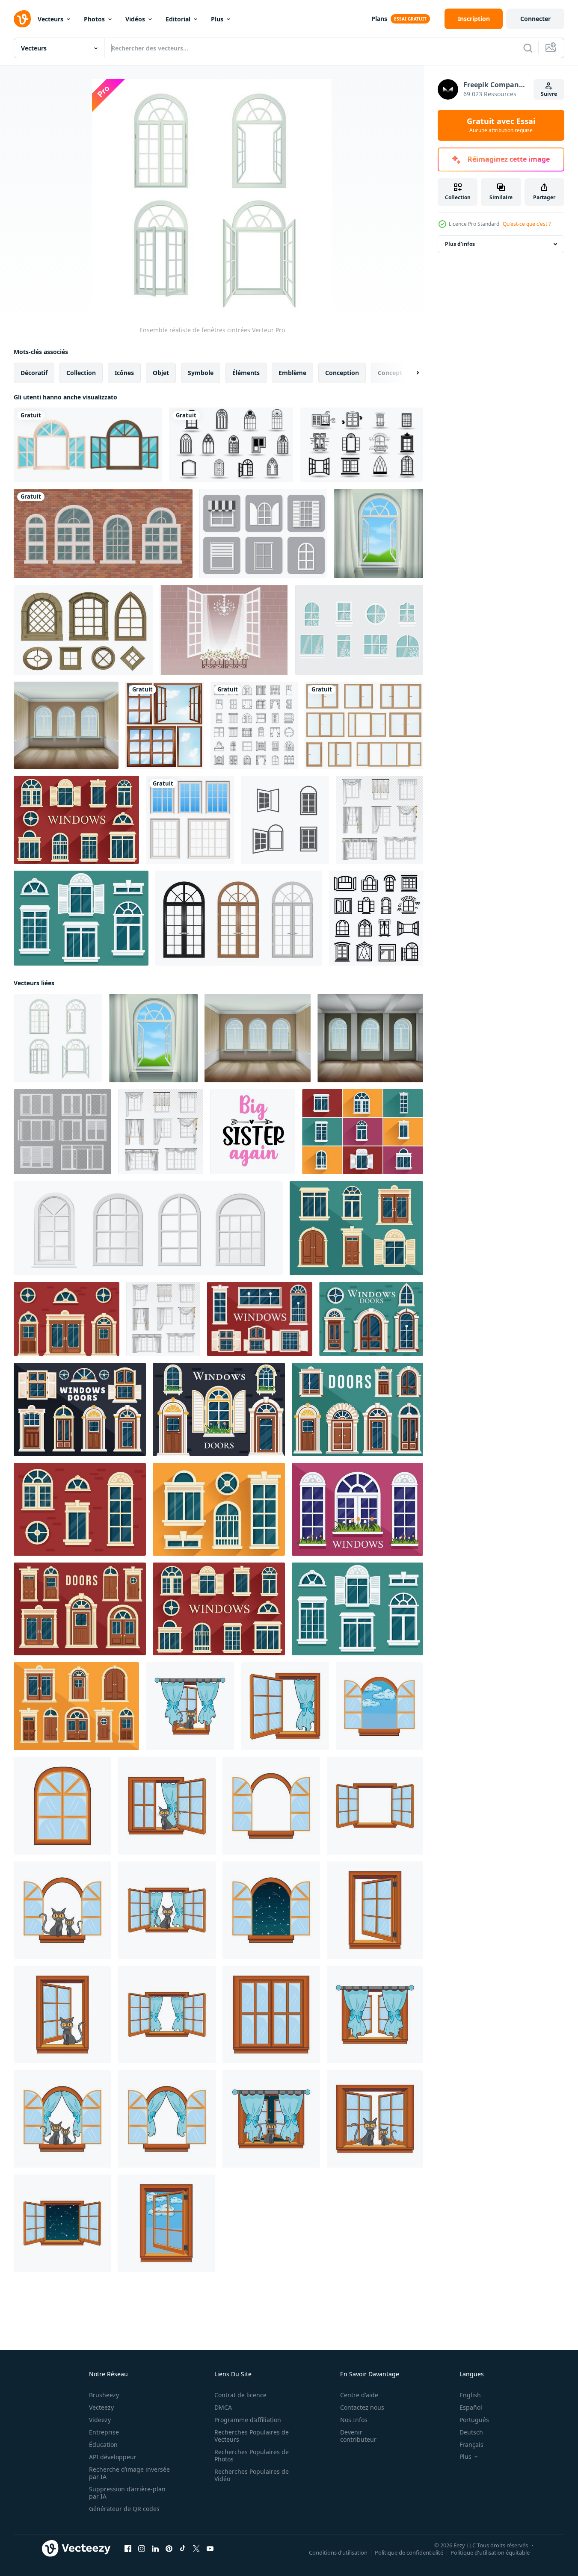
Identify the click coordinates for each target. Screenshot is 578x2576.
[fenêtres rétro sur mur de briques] (103, 533)
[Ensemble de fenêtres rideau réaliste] (379, 820)
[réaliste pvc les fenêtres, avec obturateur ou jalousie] (62, 1132)
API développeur (113, 2457)
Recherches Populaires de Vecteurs (252, 2436)
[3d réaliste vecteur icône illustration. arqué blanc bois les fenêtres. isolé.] (148, 1228)
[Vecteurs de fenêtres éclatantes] (359, 630)
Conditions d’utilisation (338, 2552)
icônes (124, 373)
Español (471, 2407)
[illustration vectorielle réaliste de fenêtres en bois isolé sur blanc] (364, 725)
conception (342, 373)
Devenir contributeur (358, 2436)
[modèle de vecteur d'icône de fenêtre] (231, 445)
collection (81, 373)
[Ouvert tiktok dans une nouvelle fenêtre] (183, 2549)
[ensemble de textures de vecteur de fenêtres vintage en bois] (83, 630)
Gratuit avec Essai (501, 125)
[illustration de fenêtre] (190, 1706)
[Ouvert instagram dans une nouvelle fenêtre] (142, 2549)
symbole (201, 373)
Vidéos (135, 19)
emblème (292, 373)
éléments (246, 373)
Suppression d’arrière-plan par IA (127, 2493)
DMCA (223, 2407)
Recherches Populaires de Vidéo (252, 2475)
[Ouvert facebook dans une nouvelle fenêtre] (128, 2549)
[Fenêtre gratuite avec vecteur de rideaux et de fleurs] (224, 630)
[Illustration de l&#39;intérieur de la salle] (370, 1038)
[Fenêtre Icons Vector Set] (263, 533)
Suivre (549, 94)
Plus (217, 19)
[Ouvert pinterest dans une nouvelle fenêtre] (169, 2549)
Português (474, 2420)
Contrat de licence (240, 2395)
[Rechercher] (528, 48)
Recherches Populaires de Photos (252, 2455)
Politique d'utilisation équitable (490, 2552)
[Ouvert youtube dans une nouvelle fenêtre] (210, 2549)
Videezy (100, 2420)
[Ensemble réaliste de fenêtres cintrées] (58, 1038)
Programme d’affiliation (248, 2420)
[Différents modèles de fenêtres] (165, 725)
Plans (379, 19)
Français (471, 2445)
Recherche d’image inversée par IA (129, 2473)
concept (390, 373)
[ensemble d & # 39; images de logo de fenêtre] (285, 820)
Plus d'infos (460, 244)
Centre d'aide (359, 2395)
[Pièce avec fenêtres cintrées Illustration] (66, 725)
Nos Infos (354, 2420)
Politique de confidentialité (409, 2552)
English (470, 2395)
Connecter (535, 19)
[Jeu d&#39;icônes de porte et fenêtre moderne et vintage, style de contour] (254, 725)
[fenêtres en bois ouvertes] (88, 445)
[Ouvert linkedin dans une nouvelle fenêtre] (155, 2549)
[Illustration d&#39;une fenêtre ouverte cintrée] (379, 533)
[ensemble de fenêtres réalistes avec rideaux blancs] (163, 1319)
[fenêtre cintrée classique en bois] (239, 918)
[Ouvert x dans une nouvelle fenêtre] (196, 2549)
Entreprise (104, 2432)
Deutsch (471, 2432)
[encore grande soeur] (253, 1132)
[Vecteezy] (22, 19)
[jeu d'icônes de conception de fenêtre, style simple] (376, 918)
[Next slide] (410, 373)
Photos (94, 19)
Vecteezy (101, 2407)
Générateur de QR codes (124, 2509)
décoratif (34, 373)
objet (161, 373)
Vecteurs (50, 19)
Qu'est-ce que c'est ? (527, 224)
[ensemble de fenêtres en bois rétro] (190, 820)
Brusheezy (104, 2395)
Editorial (178, 19)
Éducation (103, 2445)
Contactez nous (362, 2407)
